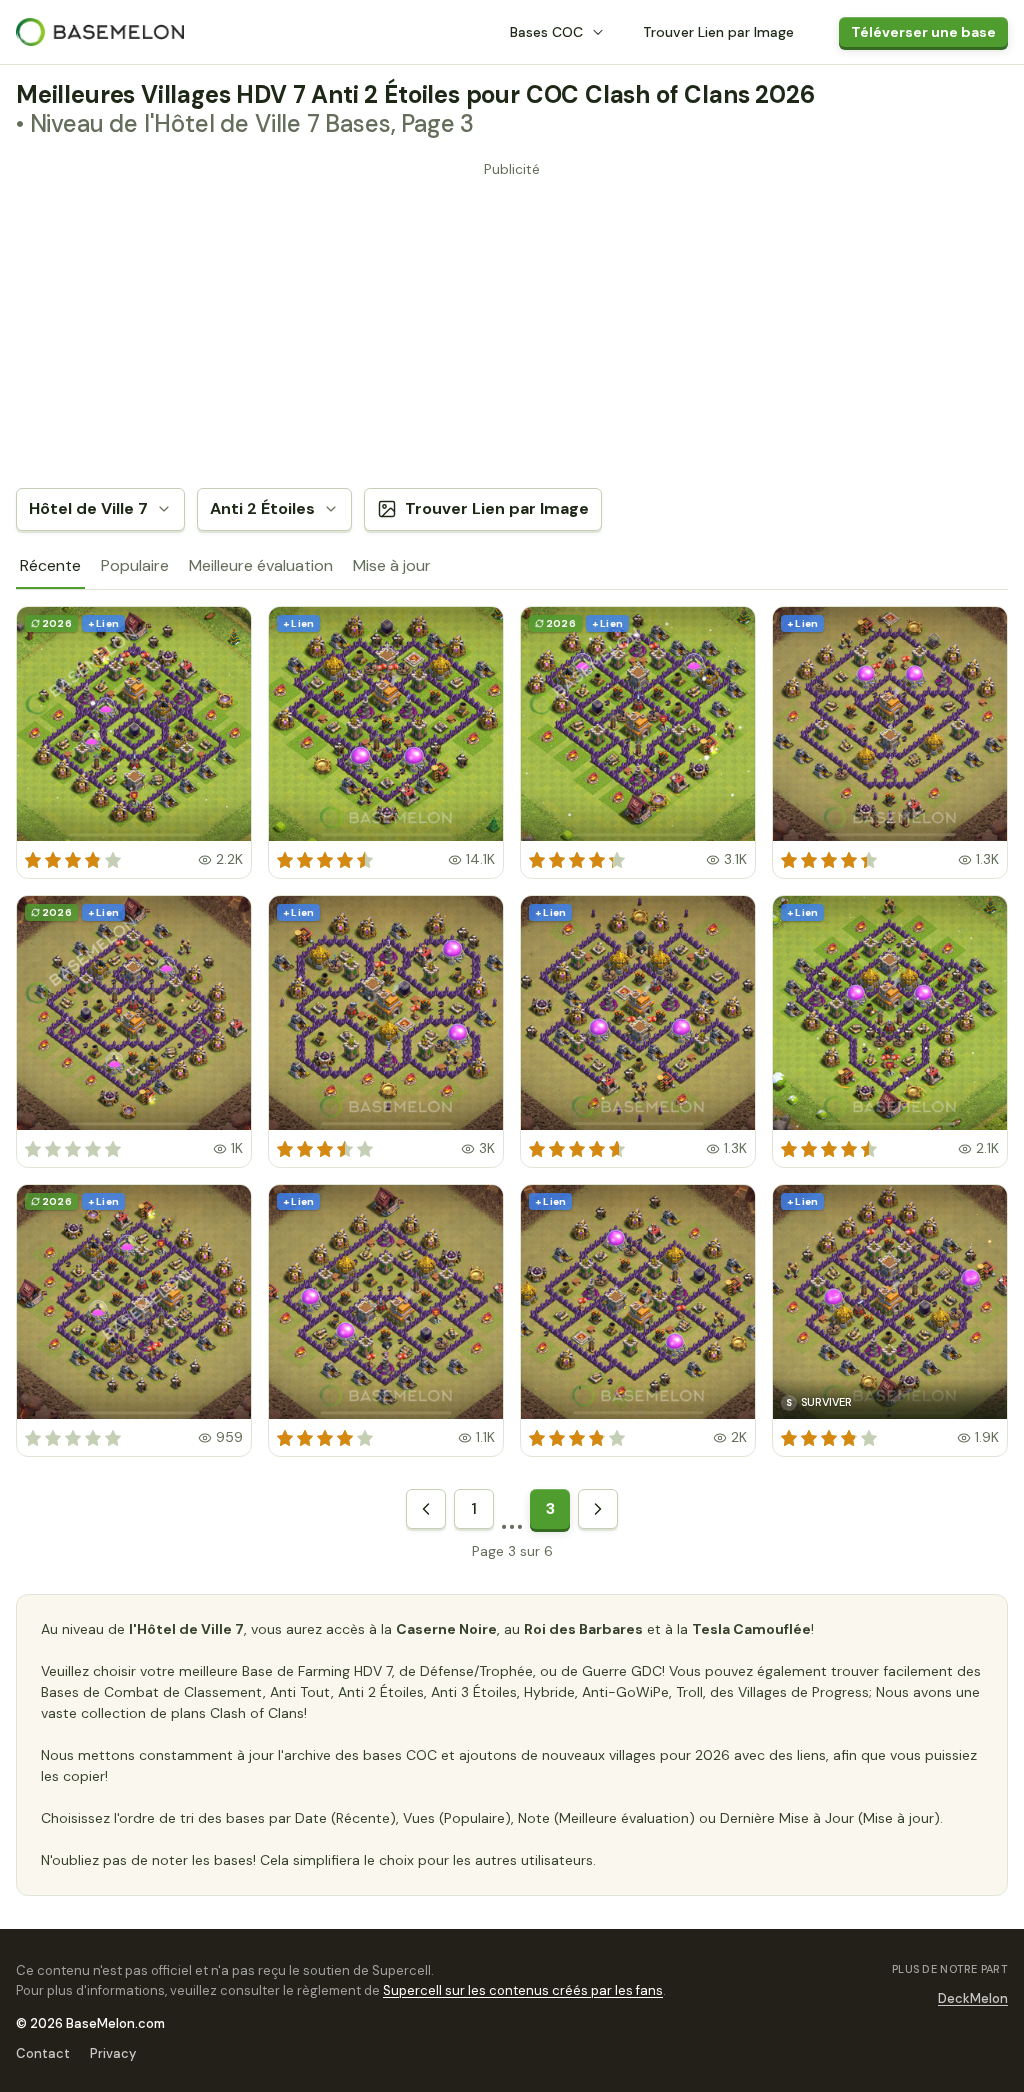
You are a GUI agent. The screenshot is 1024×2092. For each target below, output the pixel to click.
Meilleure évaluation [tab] (261, 565)
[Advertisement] (512, 324)
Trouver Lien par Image (718, 32)
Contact (43, 2053)
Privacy (113, 2053)
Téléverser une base (923, 32)
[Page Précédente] (426, 1509)
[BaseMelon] (100, 32)
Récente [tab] (50, 565)
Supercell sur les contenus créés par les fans (523, 1990)
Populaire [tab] (135, 565)
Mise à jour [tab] (392, 565)
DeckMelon (973, 1998)
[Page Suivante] (598, 1509)
